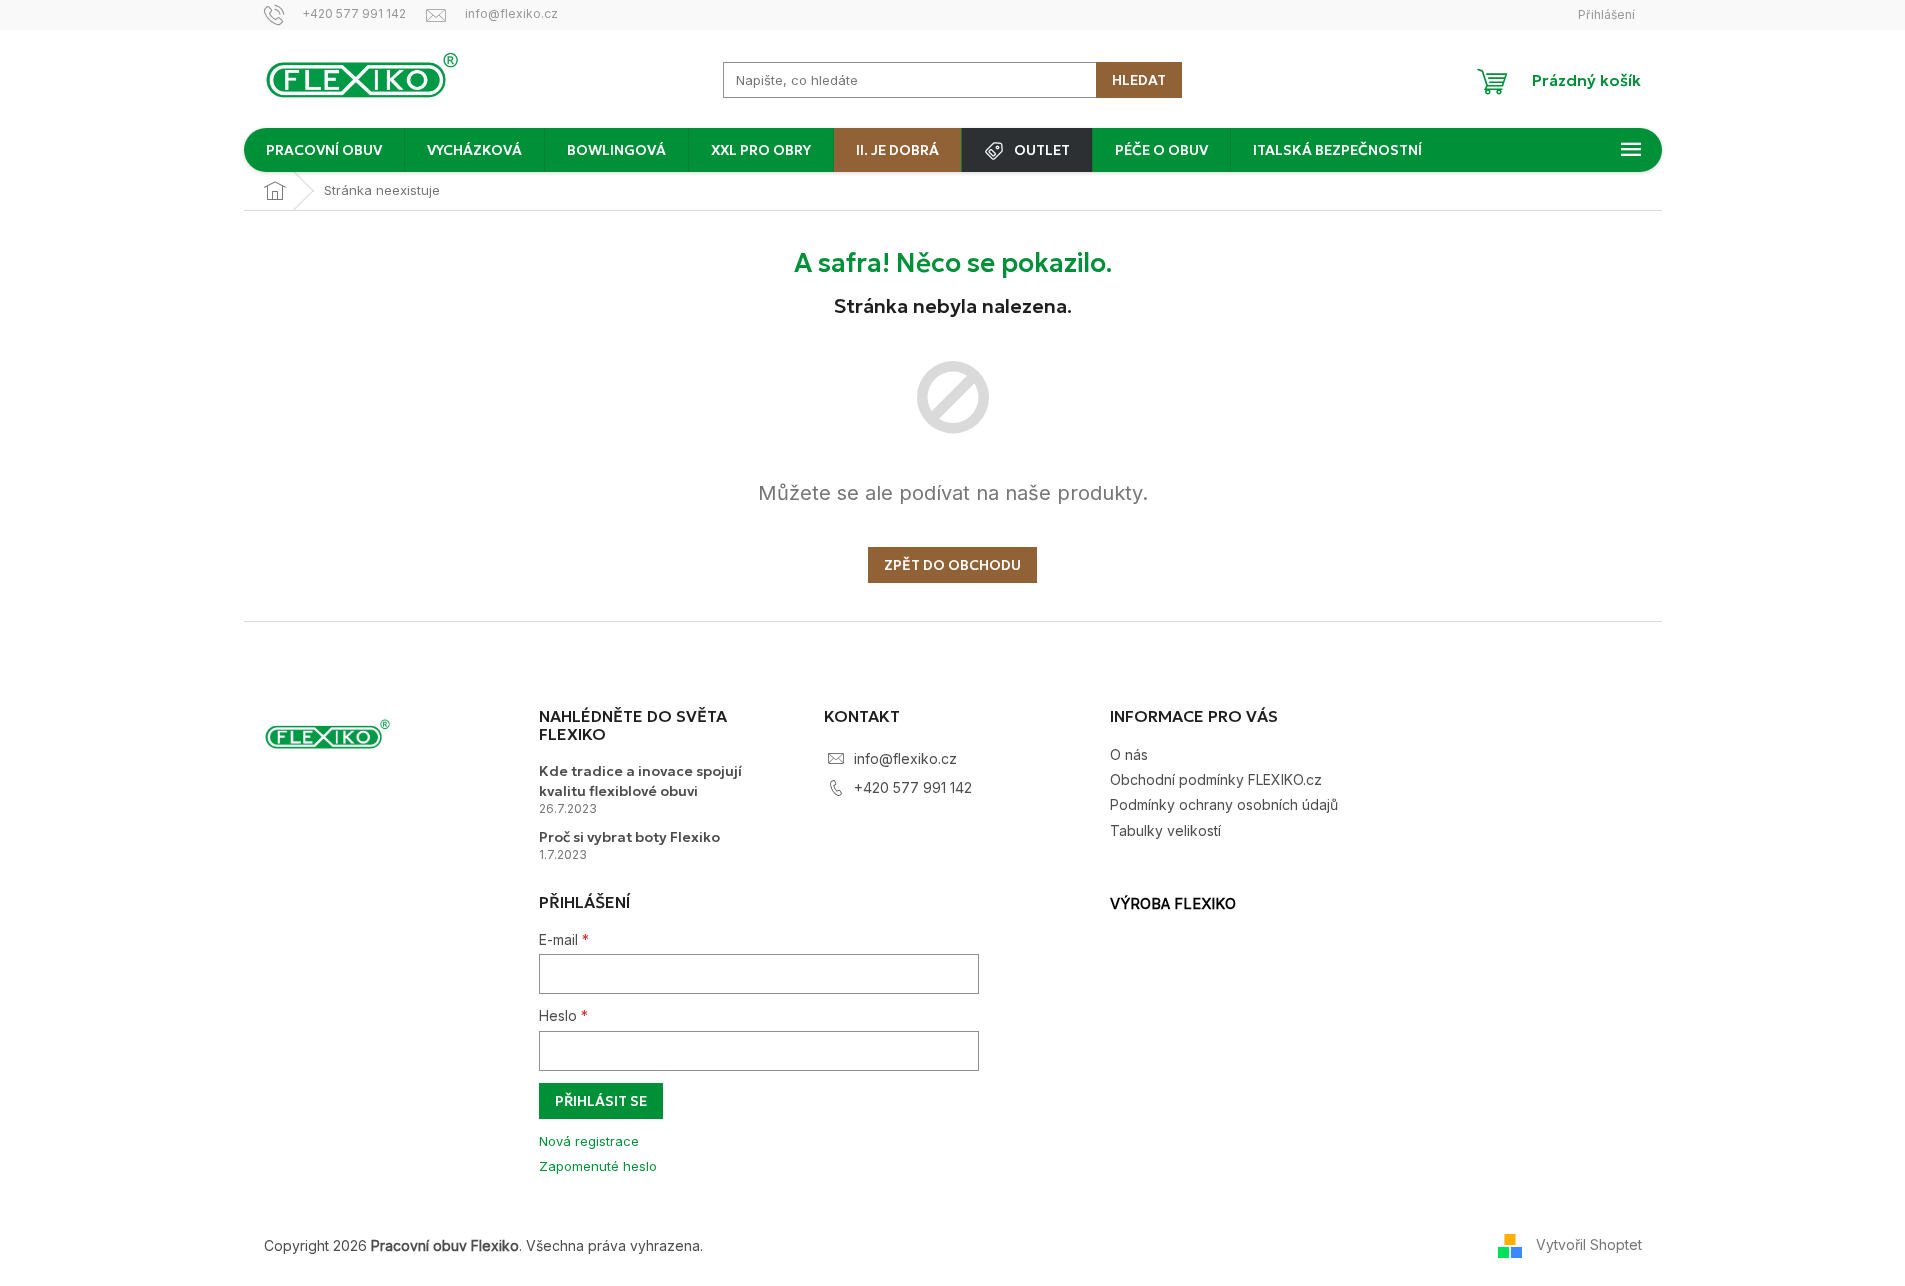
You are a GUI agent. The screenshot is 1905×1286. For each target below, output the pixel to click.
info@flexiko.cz (905, 758)
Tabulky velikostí (1165, 830)
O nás (1129, 754)
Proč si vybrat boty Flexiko (629, 837)
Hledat (1139, 80)
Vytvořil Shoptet (1589, 1244)
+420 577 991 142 (913, 787)
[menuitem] (324, 150)
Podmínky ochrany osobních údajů (1224, 804)
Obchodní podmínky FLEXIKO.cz (1216, 779)
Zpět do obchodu (952, 565)
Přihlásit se (601, 1101)
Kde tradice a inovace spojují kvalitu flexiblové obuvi (640, 780)
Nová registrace (589, 1141)
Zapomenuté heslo (598, 1166)
